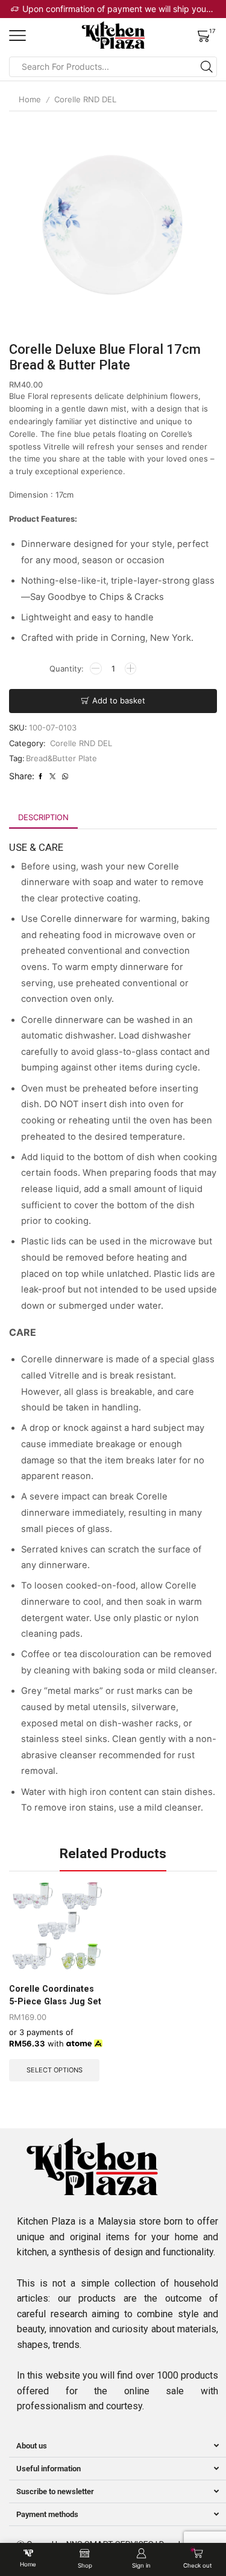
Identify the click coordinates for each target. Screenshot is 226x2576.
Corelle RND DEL (85, 99)
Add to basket (119, 700)
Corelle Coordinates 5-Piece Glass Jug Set (55, 1995)
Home (30, 99)
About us (32, 2446)
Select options (55, 2070)
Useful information (49, 2469)
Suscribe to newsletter (55, 2491)
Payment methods (47, 2514)
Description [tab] (43, 817)
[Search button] (207, 67)
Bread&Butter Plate (61, 758)
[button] (118, 2446)
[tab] (43, 817)
